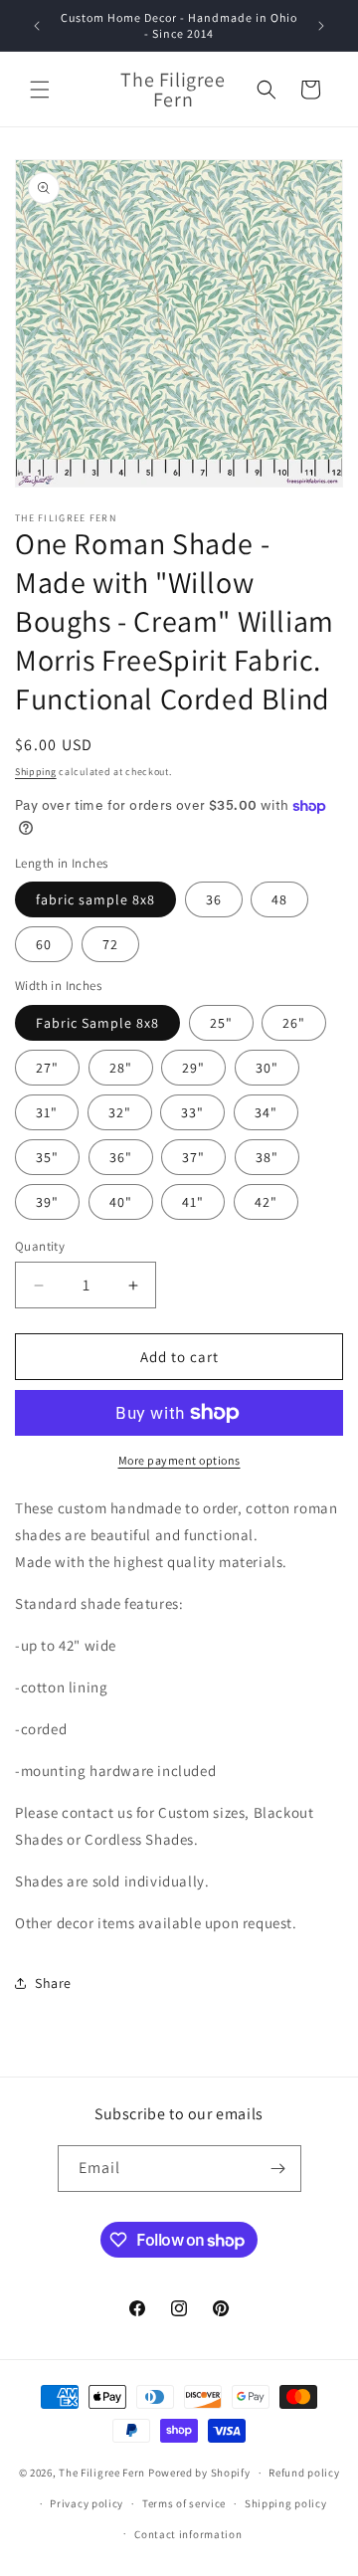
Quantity (40, 1246)
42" (266, 1202)
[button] (40, 90)
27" (47, 1068)
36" (121, 1157)
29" (193, 1068)
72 (110, 944)
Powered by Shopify (199, 2473)
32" (120, 1112)
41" (193, 1202)
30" (267, 1068)
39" (47, 1202)
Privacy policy (87, 2503)
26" (294, 1023)
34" (266, 1112)
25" (221, 1023)
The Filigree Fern (102, 2473)
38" (267, 1157)
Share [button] (53, 1983)
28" (121, 1068)
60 (44, 944)
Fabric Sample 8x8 (97, 1023)
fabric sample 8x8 (95, 899)
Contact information (188, 2534)
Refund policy (304, 2473)
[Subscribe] (278, 2169)
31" (47, 1112)
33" (192, 1112)
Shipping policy (286, 2503)
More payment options (179, 1460)
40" (121, 1202)
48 (279, 899)
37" (193, 1157)
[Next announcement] (321, 26)
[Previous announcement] (37, 26)
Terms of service (184, 2503)
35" (47, 1157)
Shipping (36, 772)
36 (214, 899)
